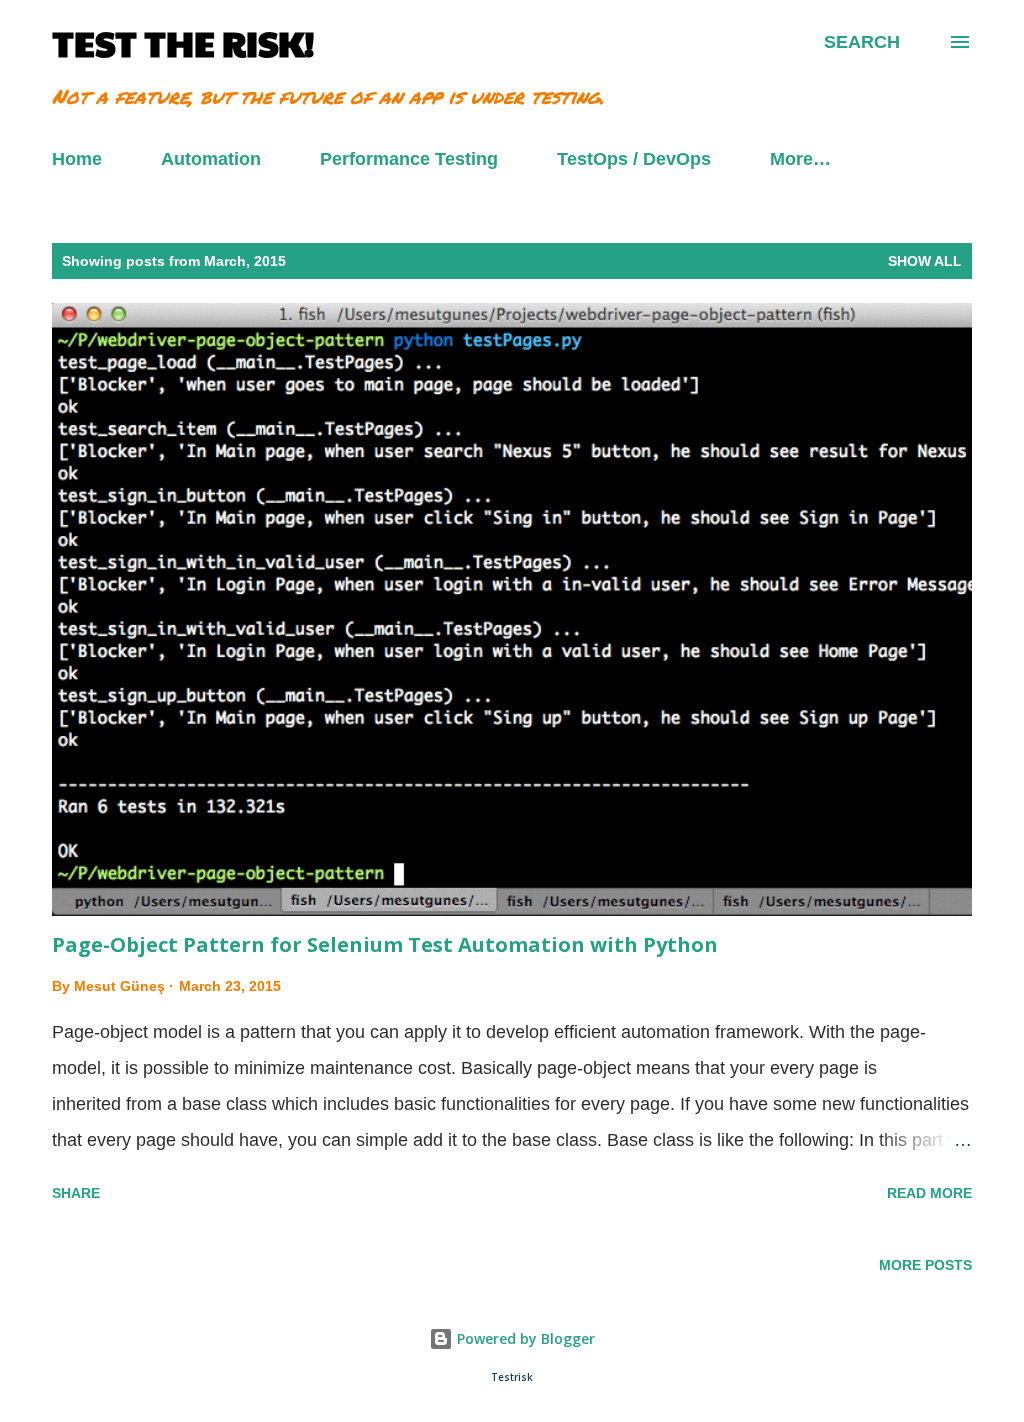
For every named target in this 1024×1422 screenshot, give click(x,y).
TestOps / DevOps (634, 159)
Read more (929, 1193)
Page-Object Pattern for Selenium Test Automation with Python (385, 944)
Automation (211, 159)
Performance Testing (409, 159)
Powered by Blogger (524, 1338)
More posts (925, 1265)
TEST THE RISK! (183, 42)
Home (77, 159)
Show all (925, 261)
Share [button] (76, 1193)
